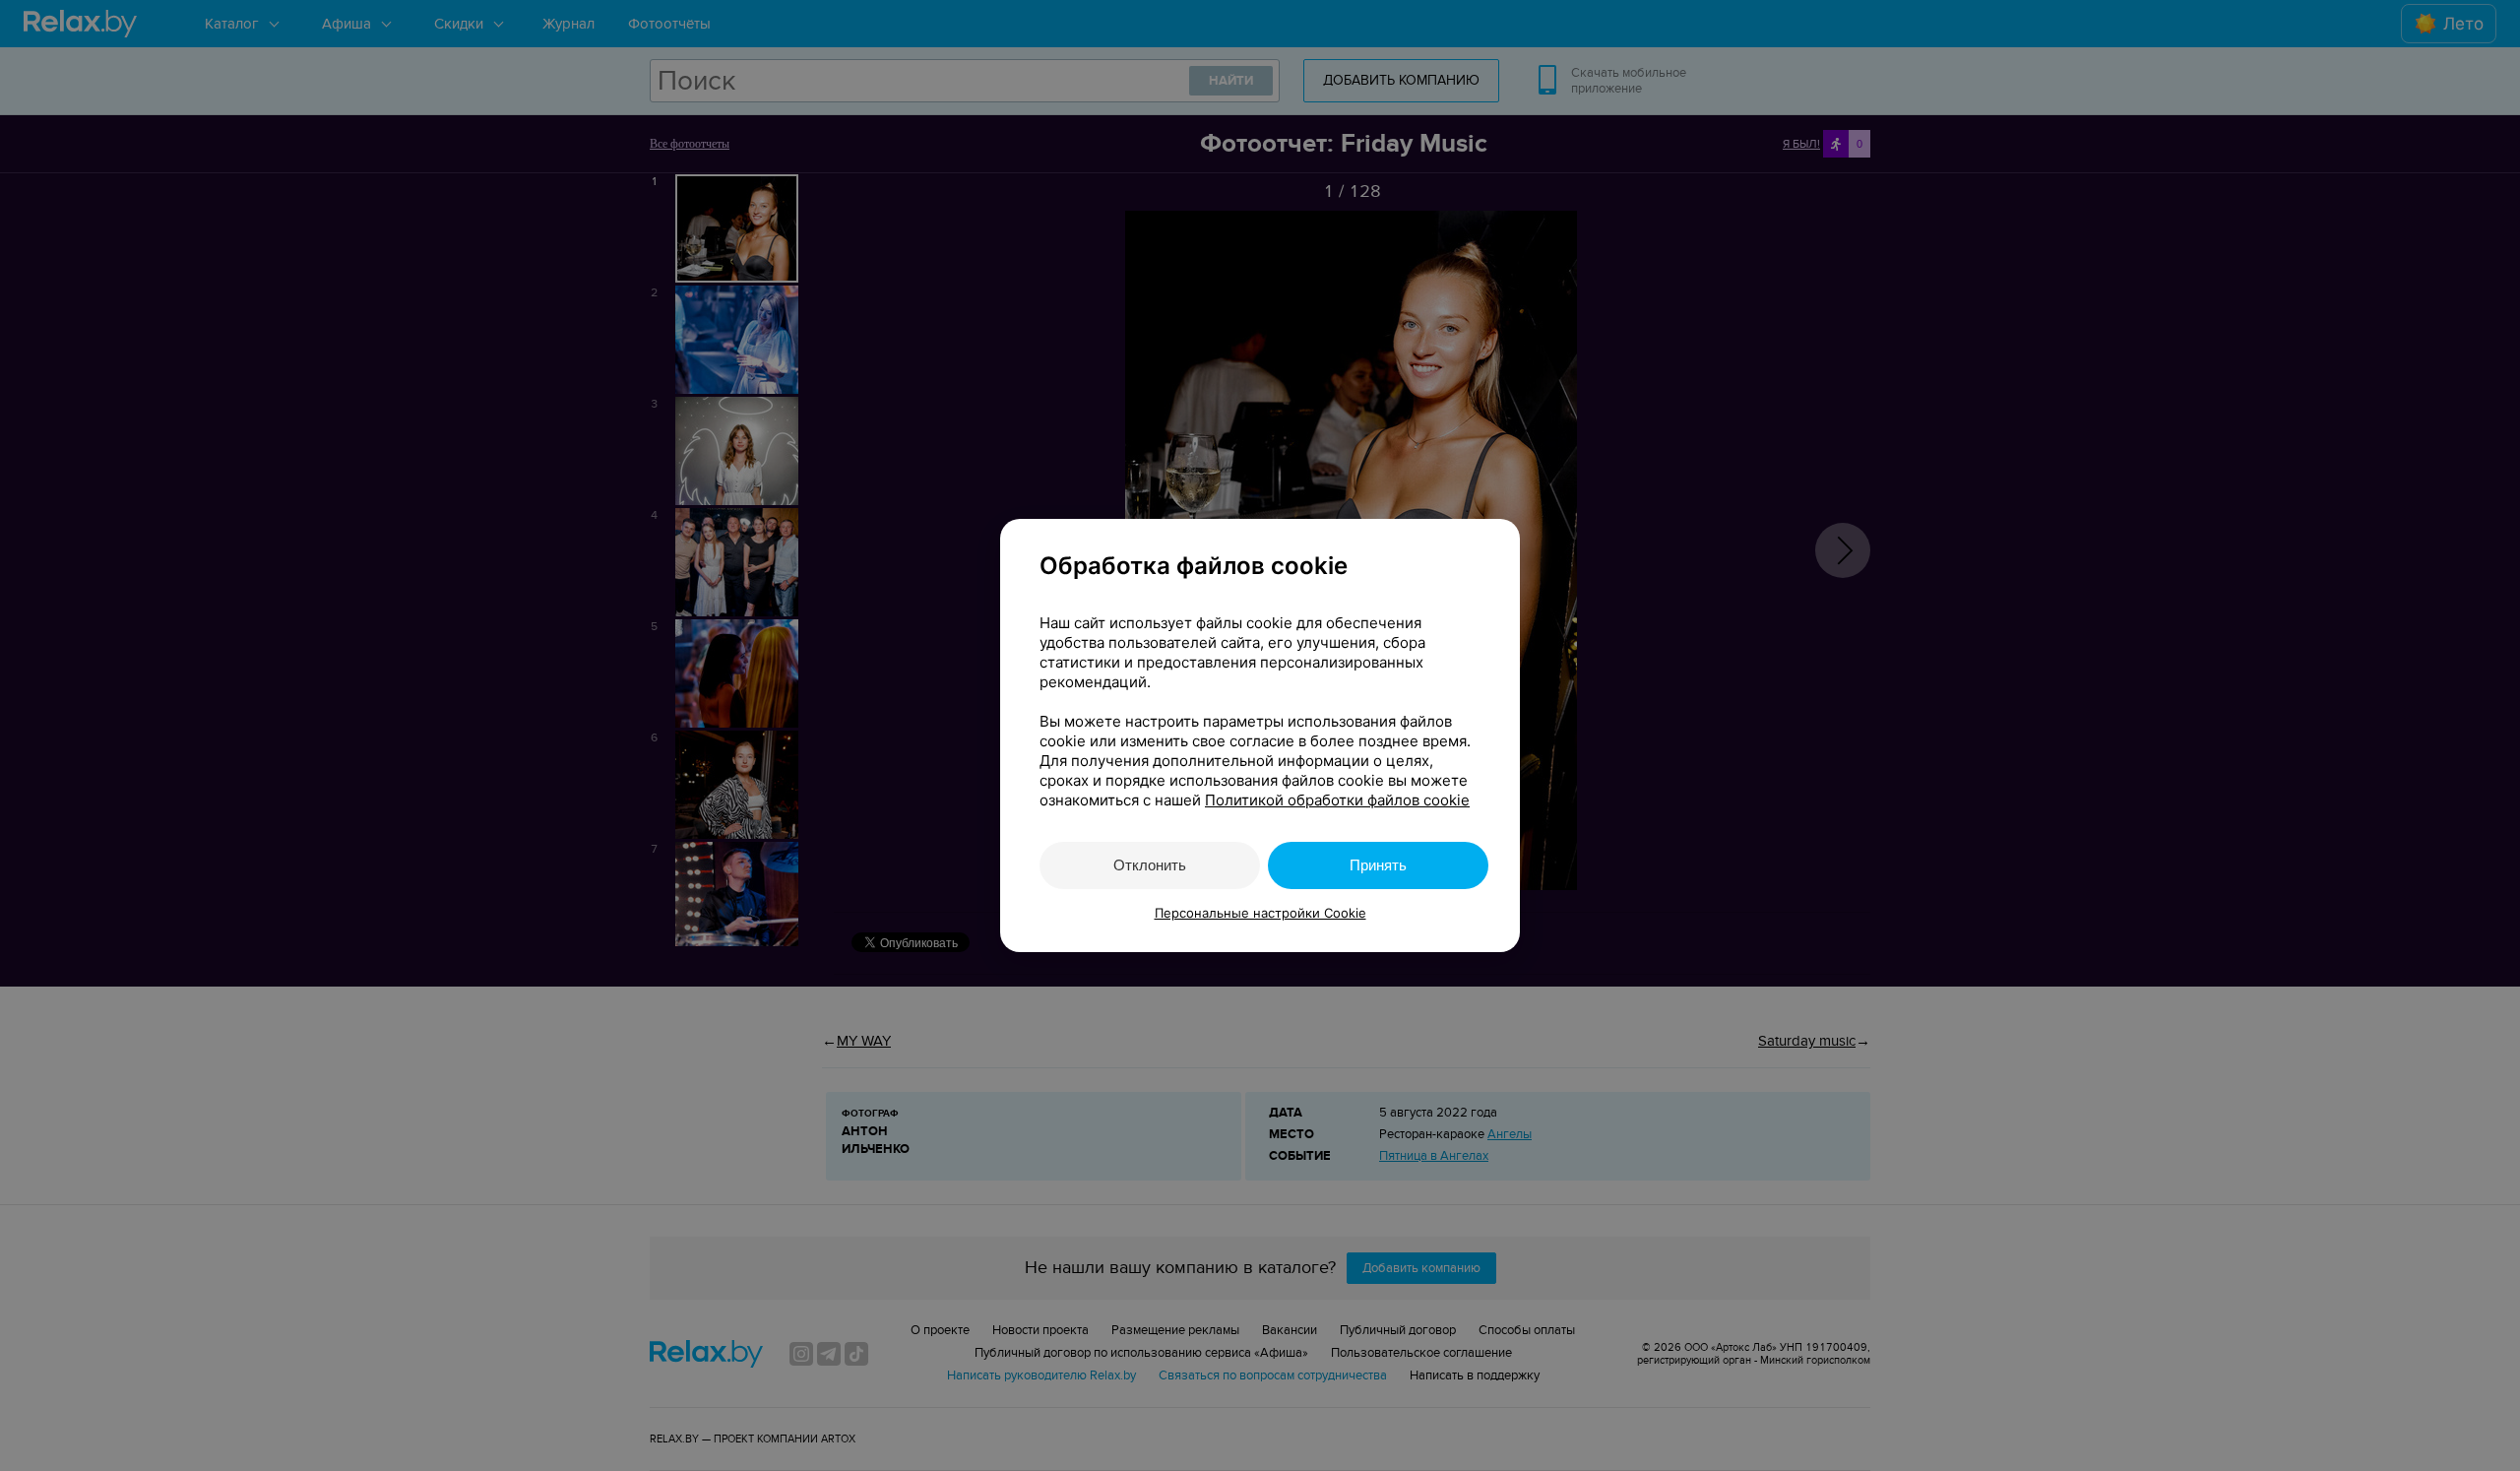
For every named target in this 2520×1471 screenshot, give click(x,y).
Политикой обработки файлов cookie (1337, 800)
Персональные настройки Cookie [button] (1260, 913)
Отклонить (1150, 865)
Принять (1378, 865)
